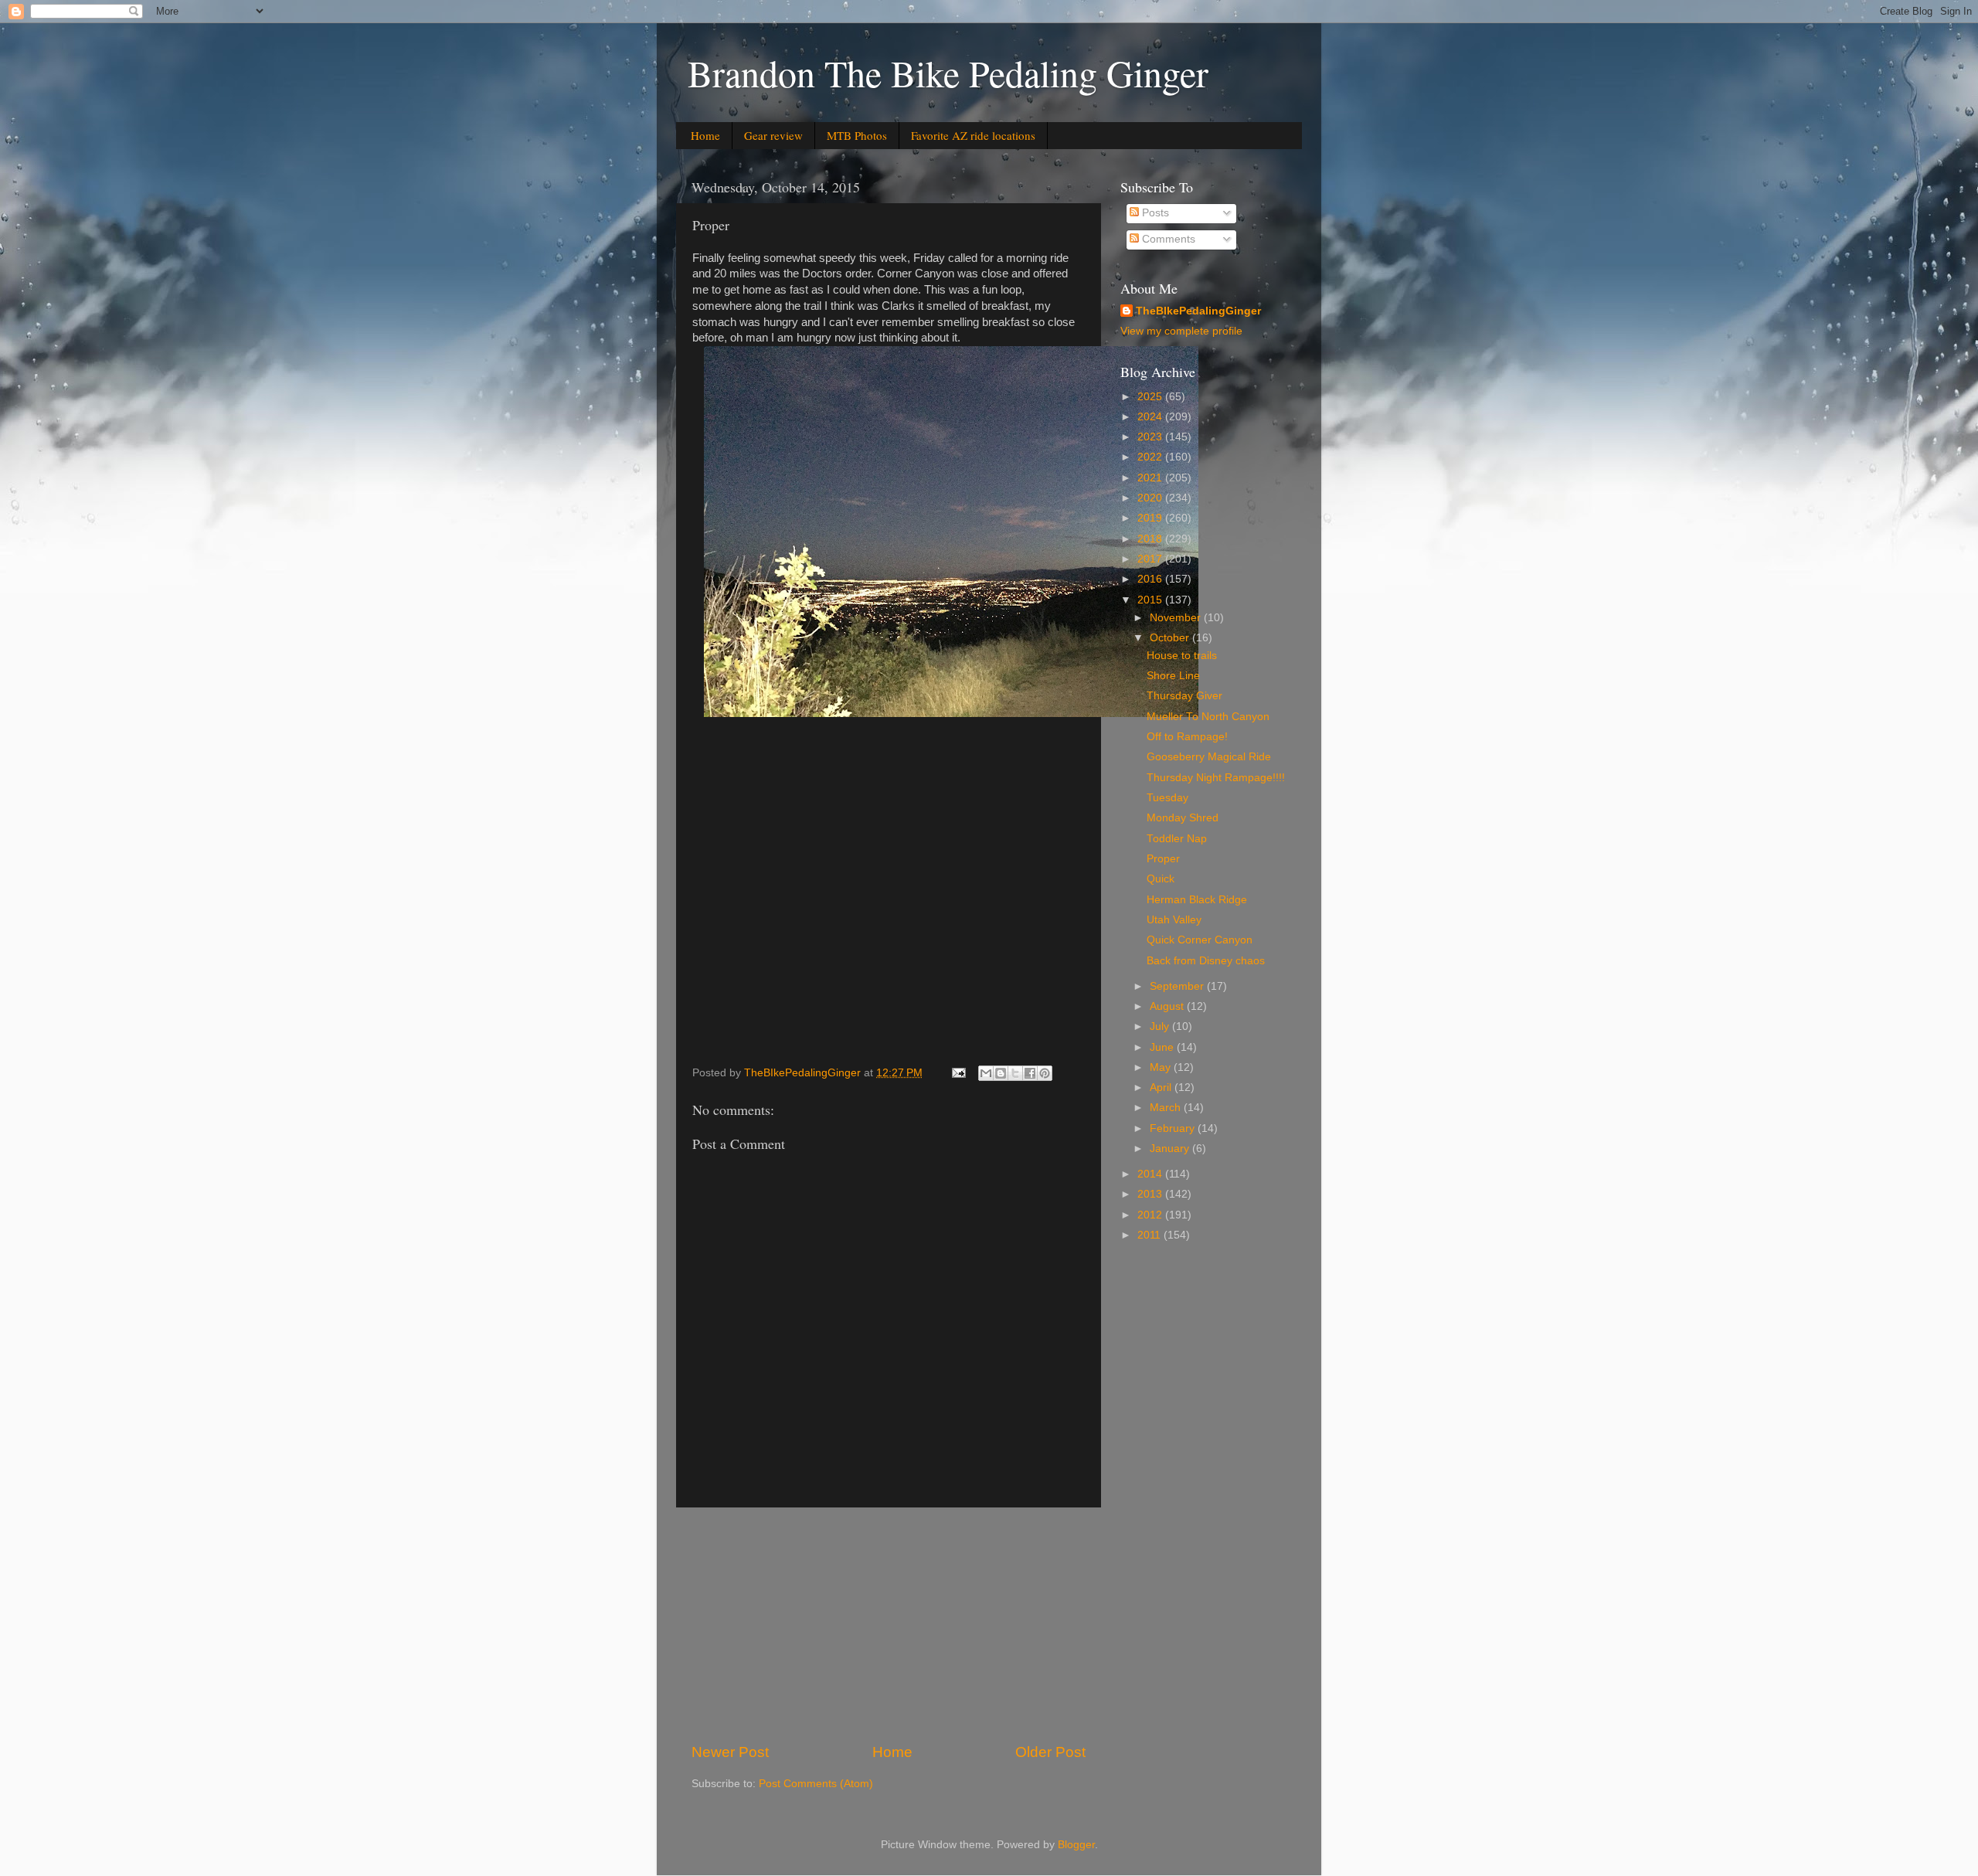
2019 (1151, 518)
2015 (1151, 600)
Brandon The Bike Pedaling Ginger (948, 73)
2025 (1151, 397)
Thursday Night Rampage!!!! (1216, 778)
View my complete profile (1181, 331)
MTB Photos (857, 135)
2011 (1150, 1235)
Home (705, 135)
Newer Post (730, 1752)
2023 (1151, 437)
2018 (1151, 539)
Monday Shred (1183, 818)
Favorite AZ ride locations (973, 135)
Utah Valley (1174, 920)
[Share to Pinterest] (1045, 1073)
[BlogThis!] (1001, 1073)
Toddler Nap (1177, 839)
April (1162, 1088)
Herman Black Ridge (1197, 900)
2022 (1151, 457)
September (1178, 986)
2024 (1151, 417)
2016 (1151, 579)
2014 (1151, 1174)
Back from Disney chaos (1206, 961)
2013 (1151, 1194)
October (1171, 638)
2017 (1151, 559)
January (1171, 1149)
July (1161, 1026)
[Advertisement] (889, 1625)
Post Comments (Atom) (816, 1784)
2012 (1151, 1215)
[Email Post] (958, 1073)
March (1167, 1108)
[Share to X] (1015, 1073)
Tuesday (1167, 798)
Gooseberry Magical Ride (1209, 757)
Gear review (773, 135)
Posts (1154, 213)
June (1163, 1047)
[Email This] (986, 1073)
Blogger (1076, 1845)
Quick (1161, 879)
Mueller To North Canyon (1208, 717)
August (1168, 1006)
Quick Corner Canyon (1200, 940)
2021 (1151, 478)
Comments (1167, 239)
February (1174, 1128)
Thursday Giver (1184, 696)
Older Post (1050, 1752)
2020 (1151, 498)
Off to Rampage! (1187, 737)
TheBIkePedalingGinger (1198, 311)
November (1177, 618)
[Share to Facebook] (1030, 1073)
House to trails (1182, 656)
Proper (1163, 859)
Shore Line (1173, 676)
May (1162, 1067)
